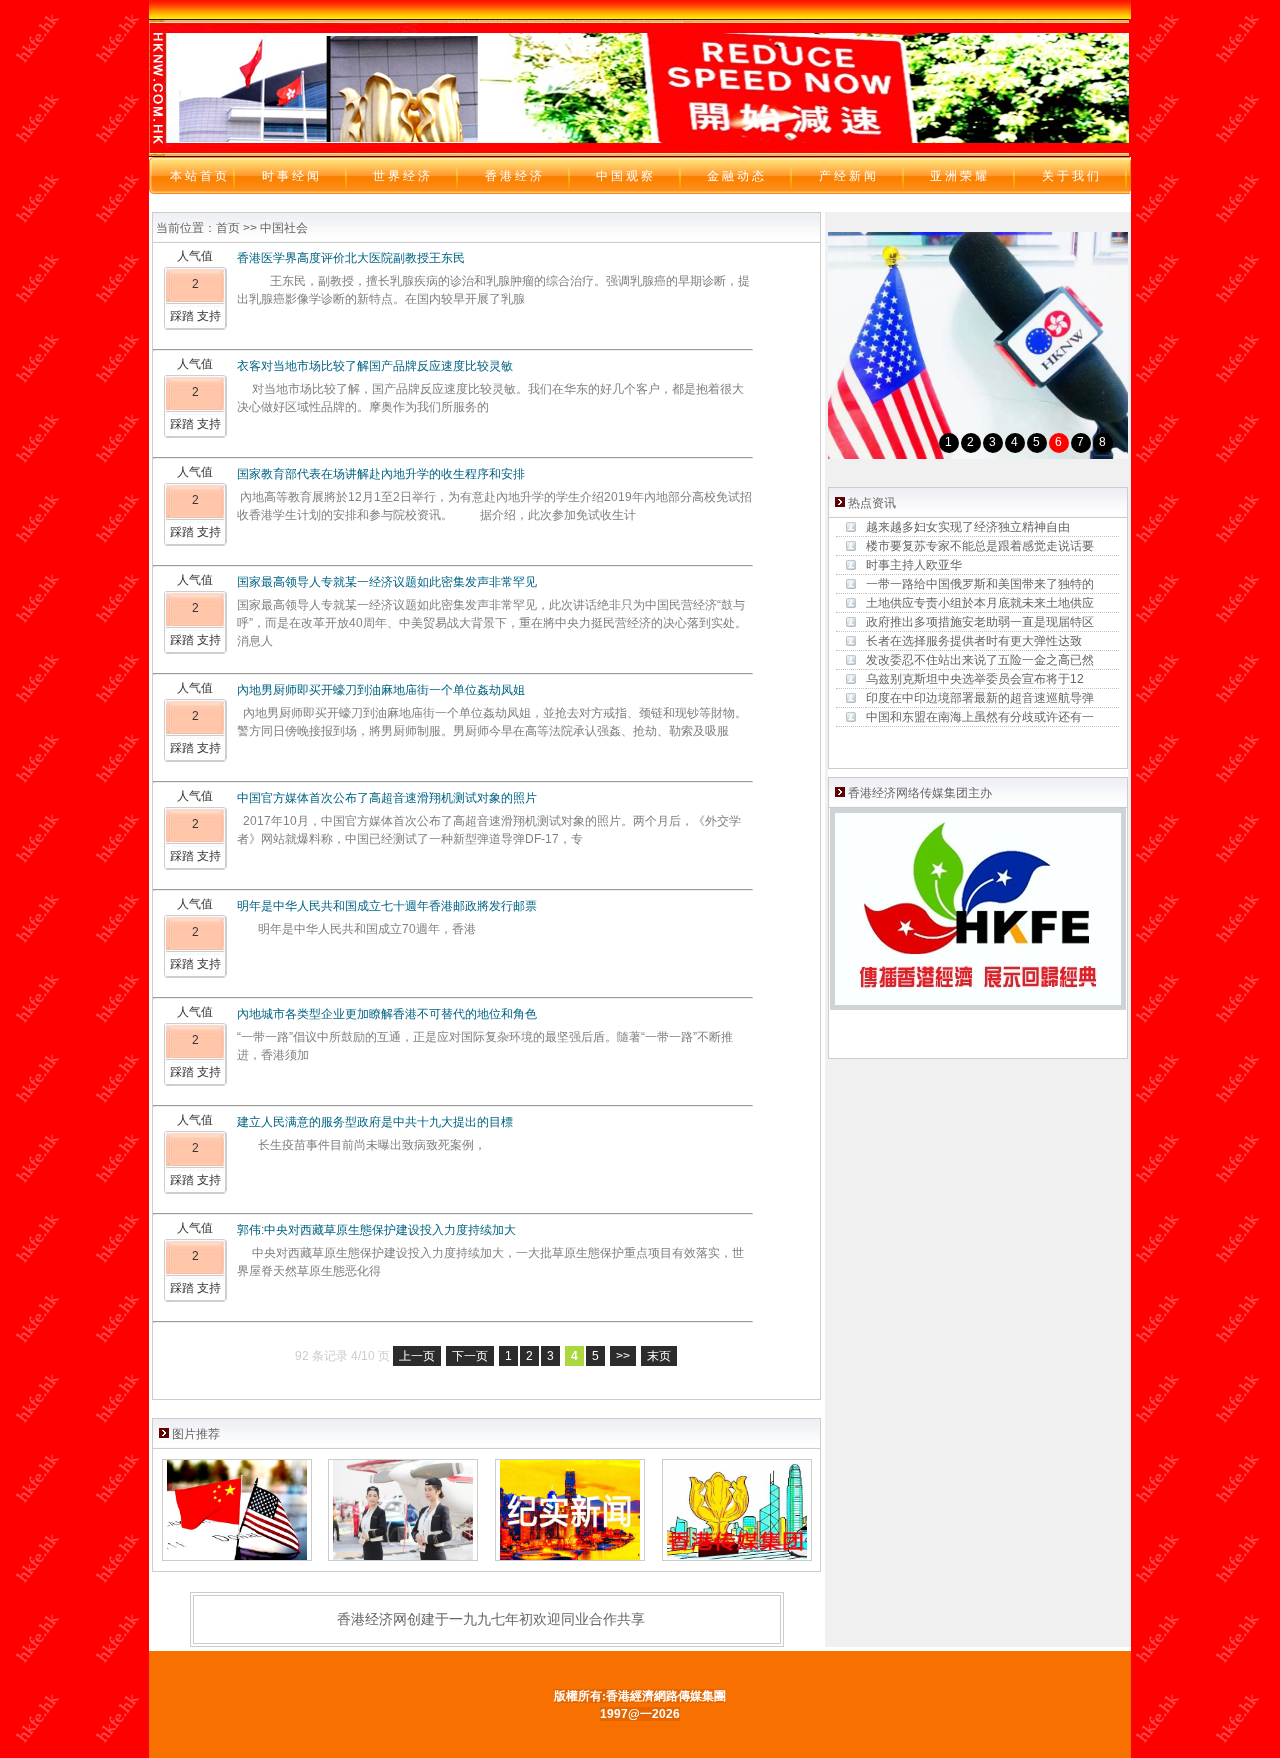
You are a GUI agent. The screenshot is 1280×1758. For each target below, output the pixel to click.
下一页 (470, 1356)
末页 (659, 1356)
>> (623, 1356)
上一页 (417, 1356)
